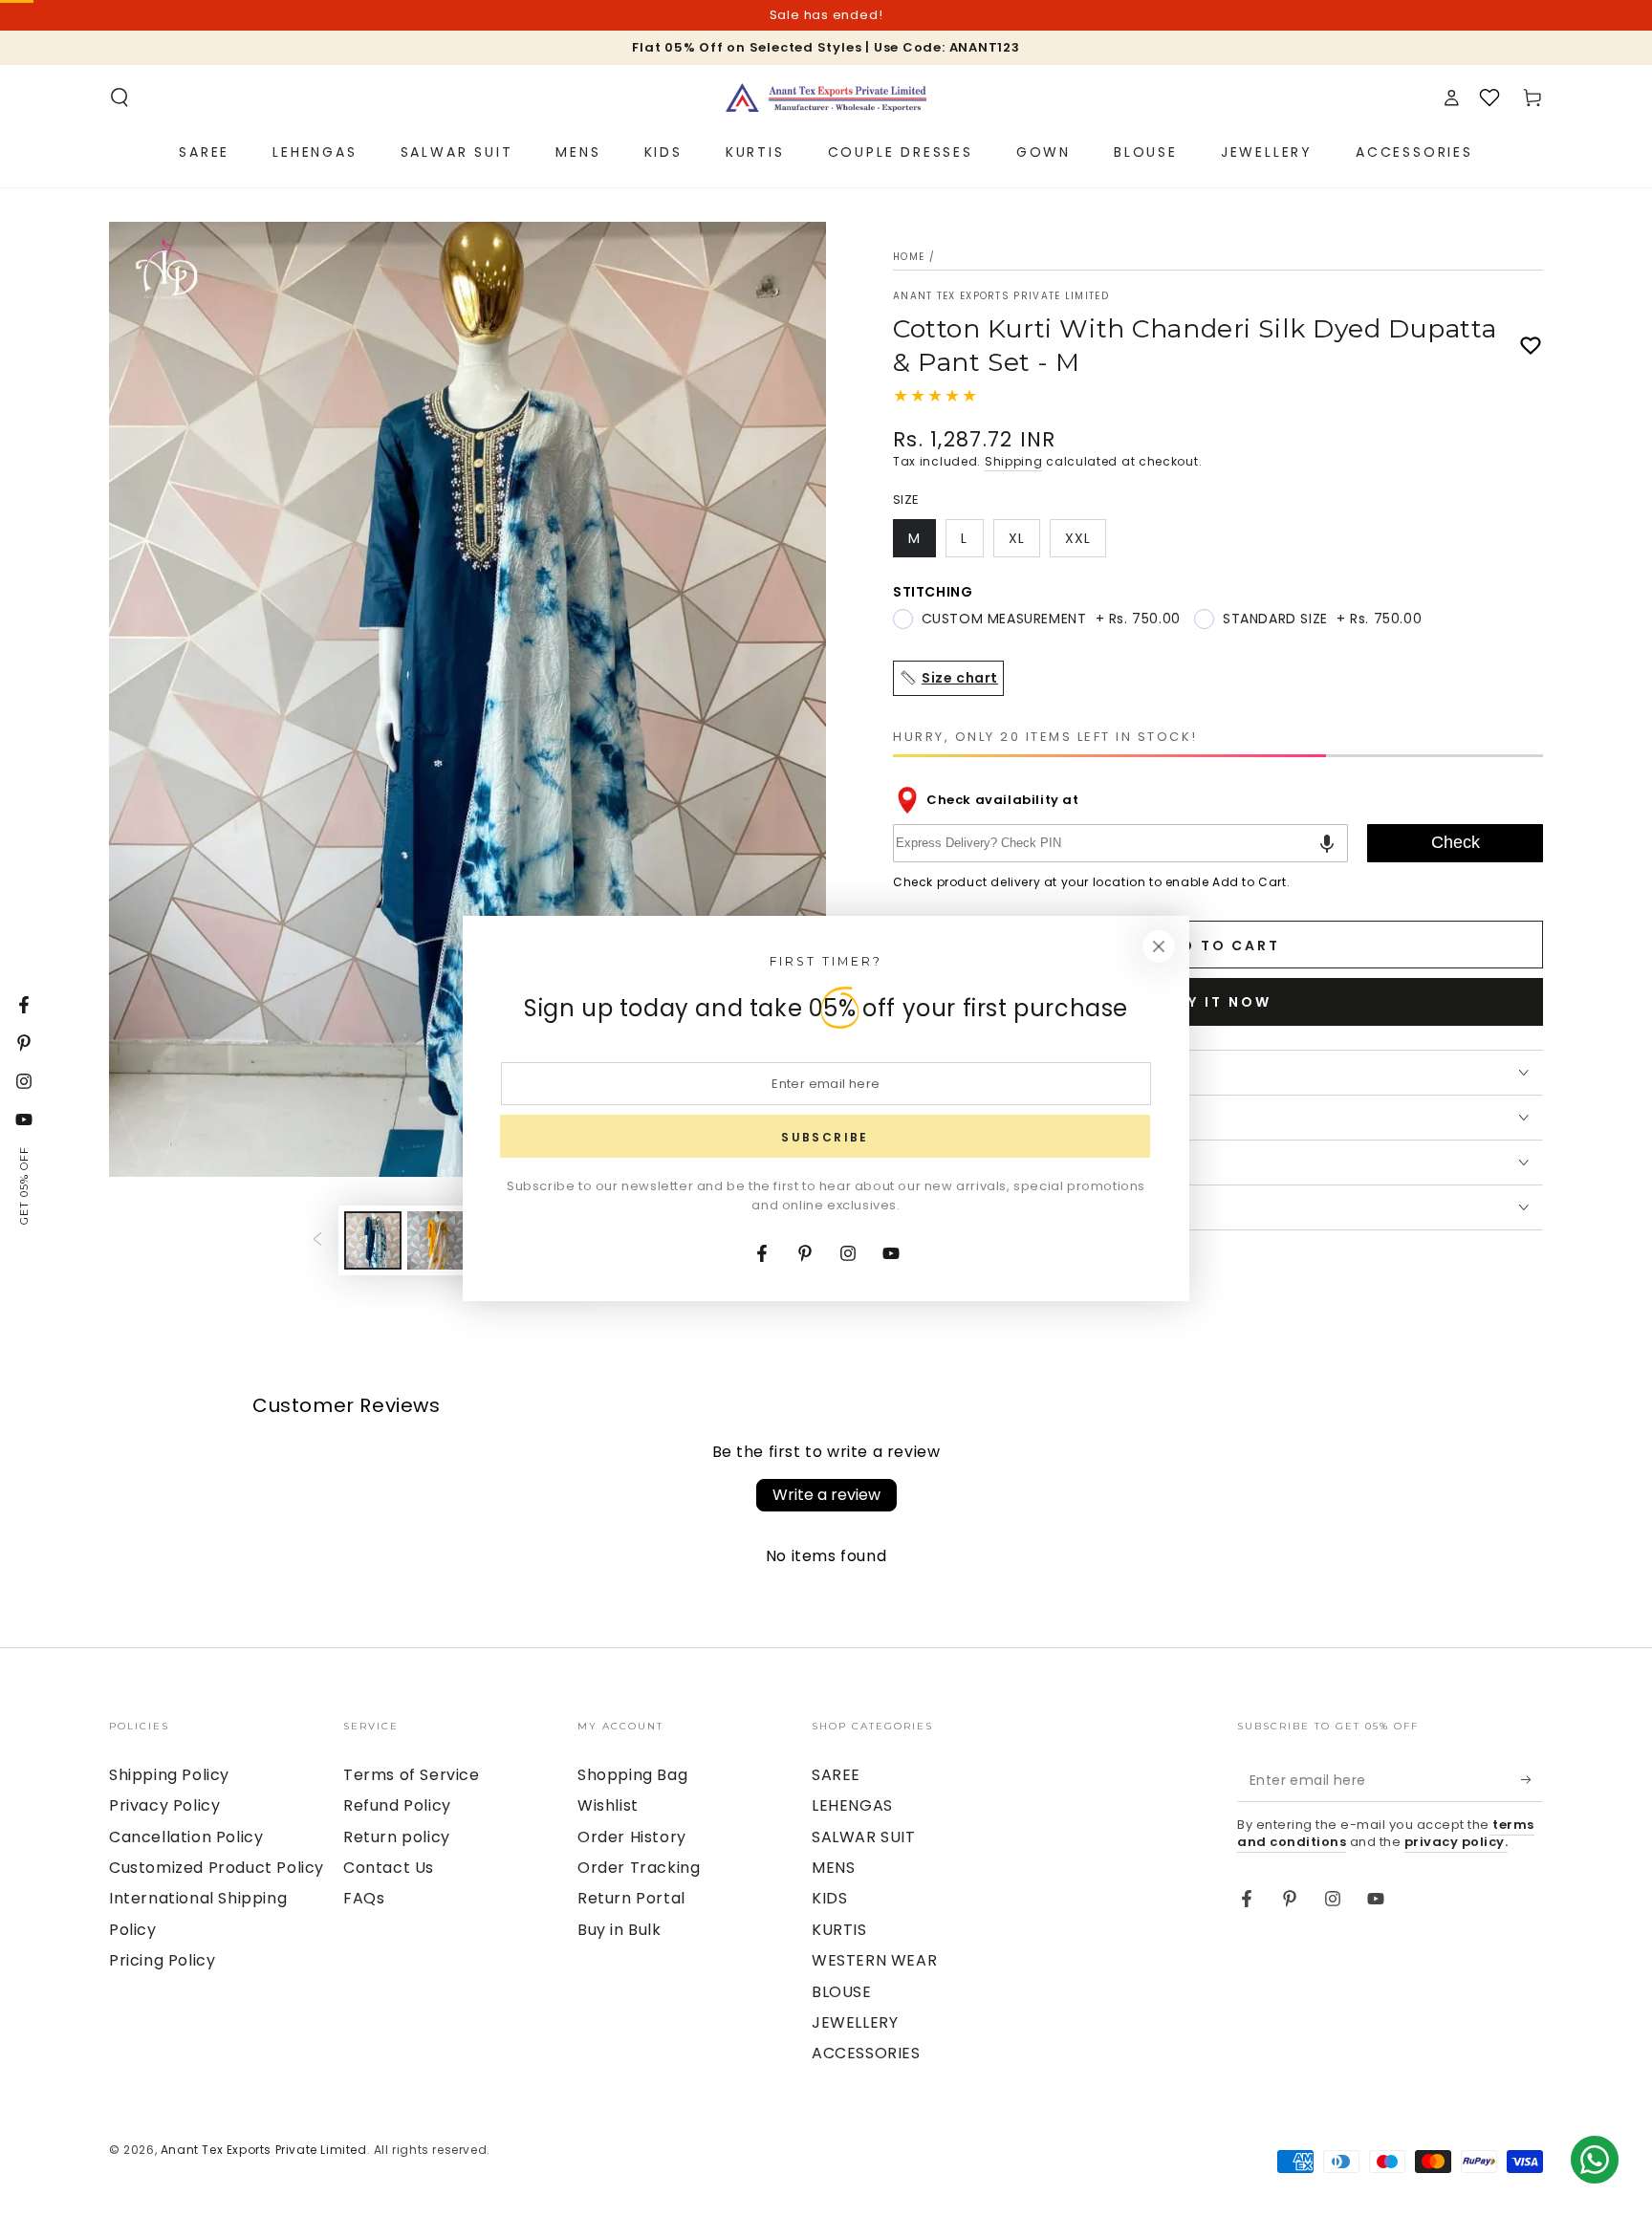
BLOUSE (842, 1992)
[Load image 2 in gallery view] (436, 1240)
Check (1456, 842)
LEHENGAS (852, 1805)
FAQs (364, 1898)
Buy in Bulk (619, 1930)
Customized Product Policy (217, 1868)
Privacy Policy (164, 1805)
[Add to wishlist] (1531, 346)
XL (1024, 543)
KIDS (829, 1898)
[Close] (1159, 946)
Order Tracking (639, 1868)
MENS (833, 1868)
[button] (120, 98)
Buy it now (1218, 1002)
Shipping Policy (169, 1775)
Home (909, 257)
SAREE (836, 1775)
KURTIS (839, 1930)
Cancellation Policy (186, 1837)
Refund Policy (397, 1805)
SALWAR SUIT (864, 1837)
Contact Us (389, 1868)
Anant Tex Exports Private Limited (1001, 296)
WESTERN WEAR (874, 1960)
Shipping (1014, 461)
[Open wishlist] (1489, 98)
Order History (632, 1837)
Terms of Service (412, 1775)
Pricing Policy (162, 1960)
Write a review (826, 1495)
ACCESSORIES (866, 2053)
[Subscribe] (1532, 1780)
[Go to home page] (826, 98)
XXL (1085, 543)
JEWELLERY (855, 2022)
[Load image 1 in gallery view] (373, 1240)
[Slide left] (317, 1241)
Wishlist (608, 1805)
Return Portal (631, 1898)
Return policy (397, 1837)
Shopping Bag (632, 1775)
